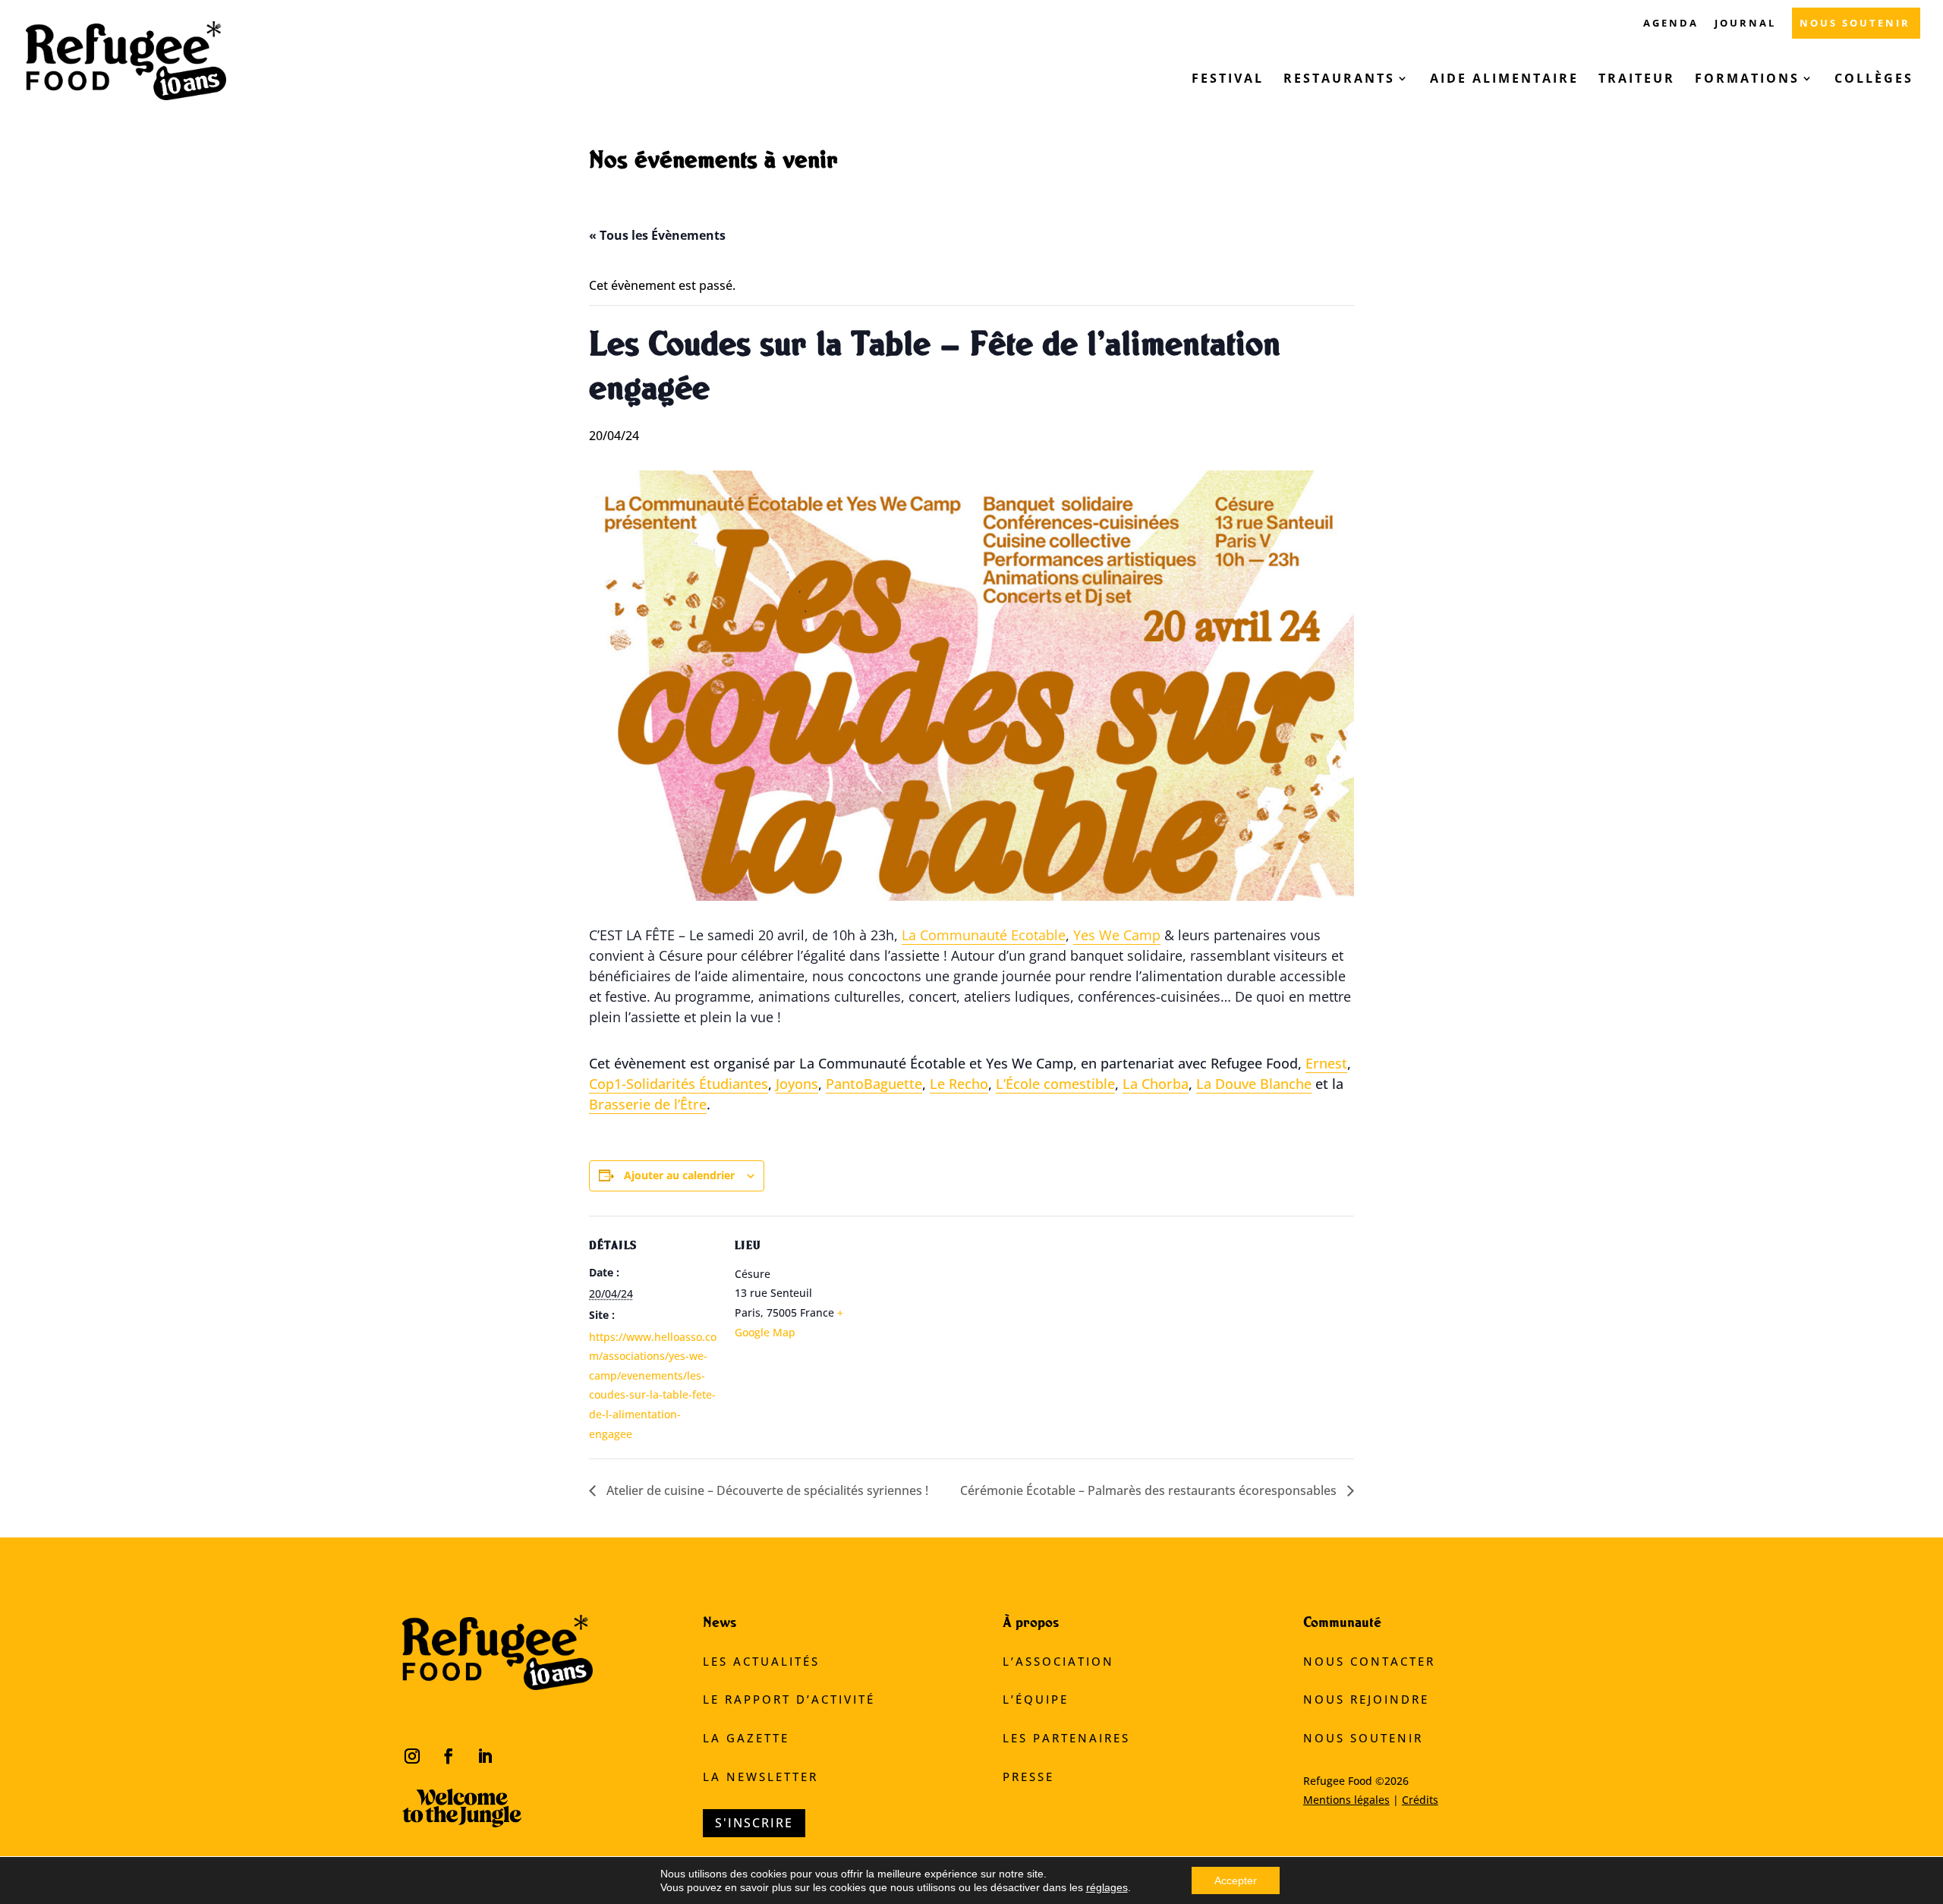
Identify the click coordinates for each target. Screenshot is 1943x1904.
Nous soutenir (1363, 1738)
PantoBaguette (874, 1084)
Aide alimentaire (1504, 80)
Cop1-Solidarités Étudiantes (679, 1084)
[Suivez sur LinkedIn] (485, 1756)
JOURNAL (1745, 24)
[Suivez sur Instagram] (412, 1756)
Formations (1747, 80)
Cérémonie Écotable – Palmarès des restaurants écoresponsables (1150, 1490)
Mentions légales (1346, 1800)
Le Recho (959, 1084)
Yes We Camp (1117, 935)
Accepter (1236, 1880)
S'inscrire (754, 1823)
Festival (1228, 80)
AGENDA (1671, 24)
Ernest (1326, 1063)
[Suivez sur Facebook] (449, 1756)
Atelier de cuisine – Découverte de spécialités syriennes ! (766, 1490)
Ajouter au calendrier (679, 1175)
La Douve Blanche (1254, 1084)
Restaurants (1339, 80)
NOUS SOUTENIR (1855, 24)
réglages (1107, 1887)
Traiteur (1637, 80)
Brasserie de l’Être (648, 1104)
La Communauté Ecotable (984, 935)
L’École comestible (1055, 1084)
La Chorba (1156, 1084)
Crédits (1420, 1800)
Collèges (1877, 80)
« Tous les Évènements (657, 235)
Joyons (797, 1084)
